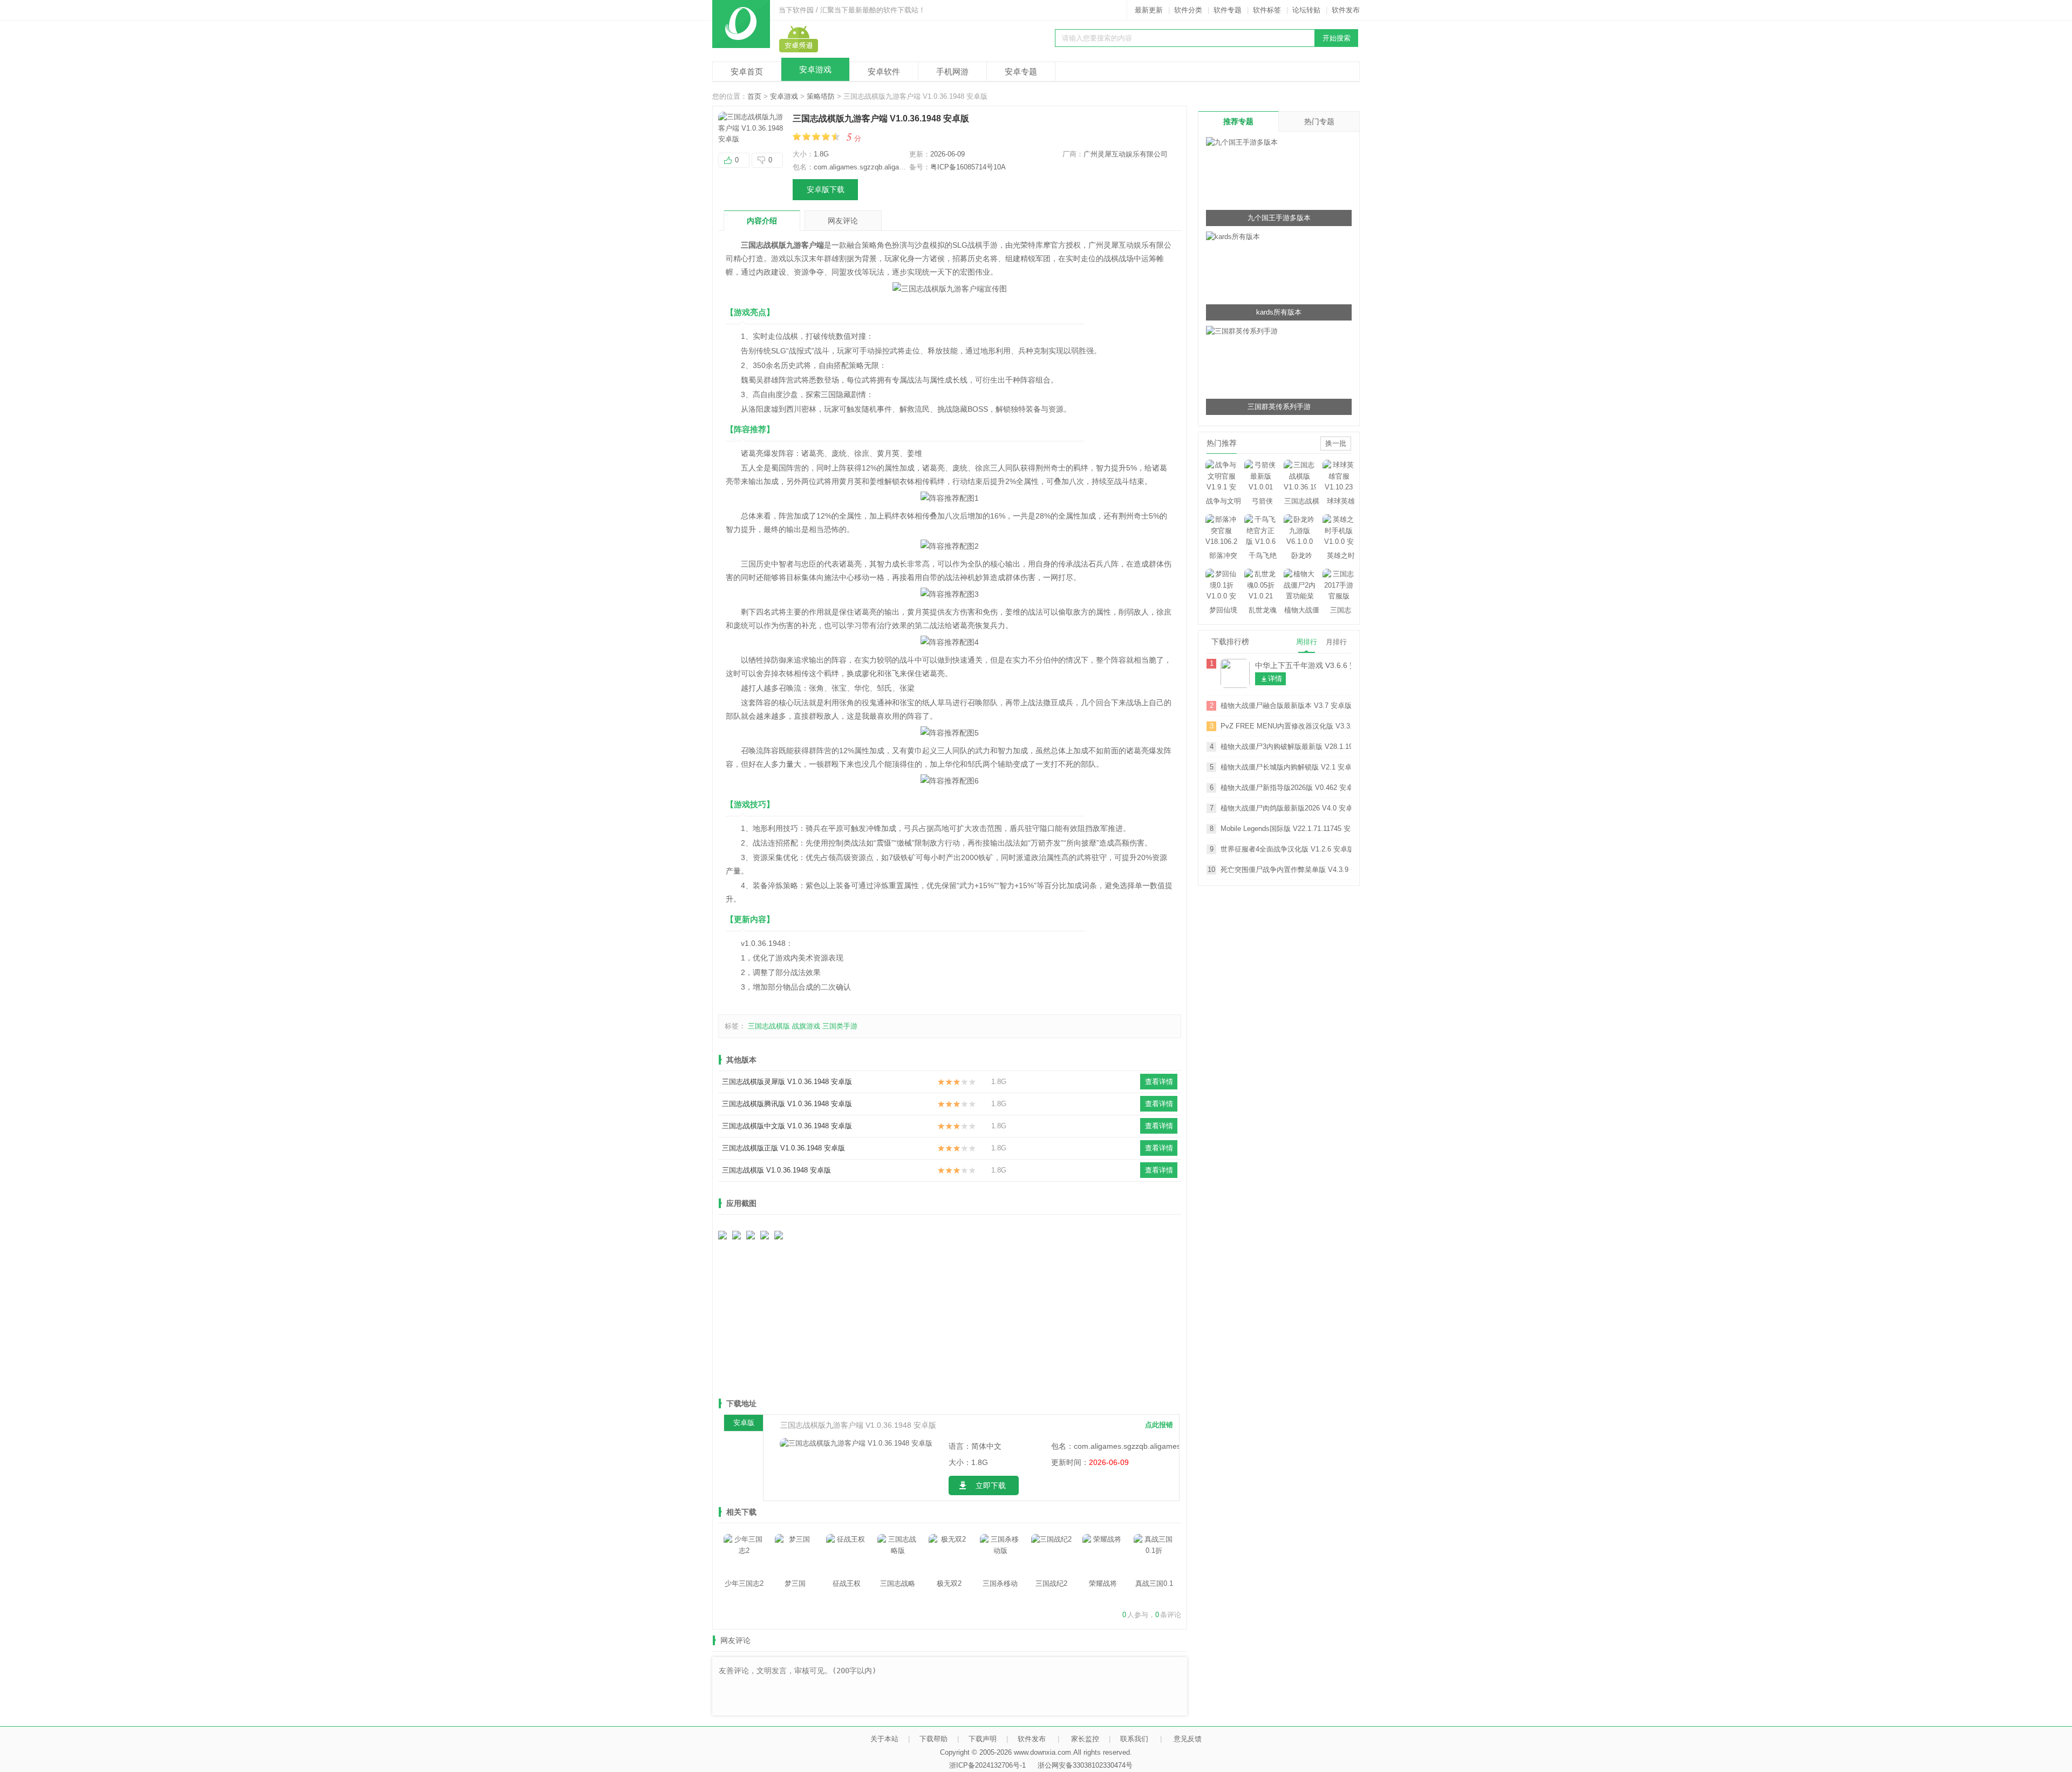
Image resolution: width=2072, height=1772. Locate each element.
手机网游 (952, 71)
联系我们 (1134, 1739)
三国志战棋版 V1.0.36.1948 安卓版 (776, 1170)
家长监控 (1085, 1739)
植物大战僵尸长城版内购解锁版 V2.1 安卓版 (1286, 767)
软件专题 (1228, 10)
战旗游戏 (806, 1026)
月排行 (1336, 642)
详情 (1275, 679)
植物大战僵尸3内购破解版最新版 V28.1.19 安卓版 (1286, 747)
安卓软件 (884, 71)
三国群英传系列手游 (1279, 407)
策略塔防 (821, 96)
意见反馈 (1188, 1739)
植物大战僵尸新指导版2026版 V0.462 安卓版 (1286, 788)
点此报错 (1159, 1425)
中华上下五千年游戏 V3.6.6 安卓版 (1303, 665)
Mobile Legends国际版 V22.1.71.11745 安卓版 (1286, 829)
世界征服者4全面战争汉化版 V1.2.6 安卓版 (1286, 849)
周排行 (1307, 642)
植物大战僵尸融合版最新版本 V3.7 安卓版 (1286, 706)
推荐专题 (1238, 121)
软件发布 (1346, 10)
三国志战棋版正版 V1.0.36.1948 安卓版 (783, 1148)
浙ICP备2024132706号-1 (987, 1765)
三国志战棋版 (769, 1026)
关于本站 (884, 1739)
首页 (754, 96)
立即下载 (991, 1485)
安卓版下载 (826, 189)
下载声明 (983, 1739)
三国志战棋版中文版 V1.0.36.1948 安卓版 (787, 1126)
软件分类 (1188, 10)
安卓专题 (1021, 71)
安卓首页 (747, 71)
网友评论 (843, 221)
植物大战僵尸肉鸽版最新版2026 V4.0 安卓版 (1286, 808)
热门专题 (1319, 121)
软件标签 (1267, 10)
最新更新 (1149, 10)
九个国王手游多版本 (1279, 218)
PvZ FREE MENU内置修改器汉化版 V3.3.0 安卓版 (1286, 726)
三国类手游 (840, 1026)
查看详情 (1159, 1082)
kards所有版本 (1279, 312)
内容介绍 (762, 221)
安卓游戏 (815, 69)
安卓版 (744, 1423)
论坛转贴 (1306, 10)
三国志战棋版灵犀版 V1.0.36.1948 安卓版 (787, 1082)
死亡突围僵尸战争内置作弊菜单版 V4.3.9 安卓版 (1286, 870)
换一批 (1336, 443)
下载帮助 (933, 1739)
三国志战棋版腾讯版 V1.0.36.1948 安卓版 (787, 1104)
